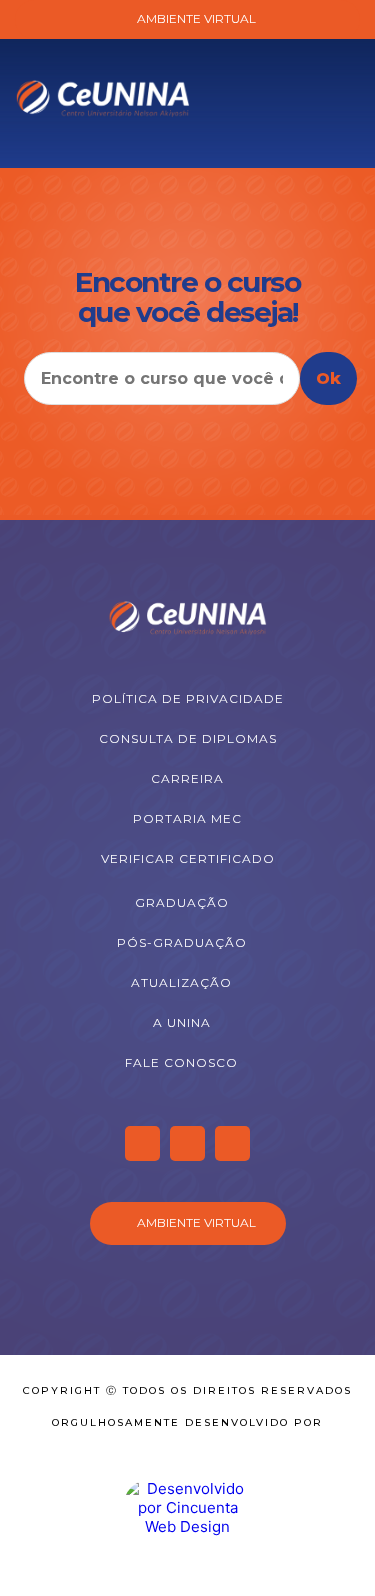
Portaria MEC (187, 818)
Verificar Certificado (188, 858)
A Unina (182, 1022)
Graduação (182, 902)
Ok (328, 378)
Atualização (181, 982)
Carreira (187, 778)
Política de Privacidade (188, 698)
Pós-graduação (182, 942)
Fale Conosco (181, 1062)
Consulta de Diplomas (188, 738)
